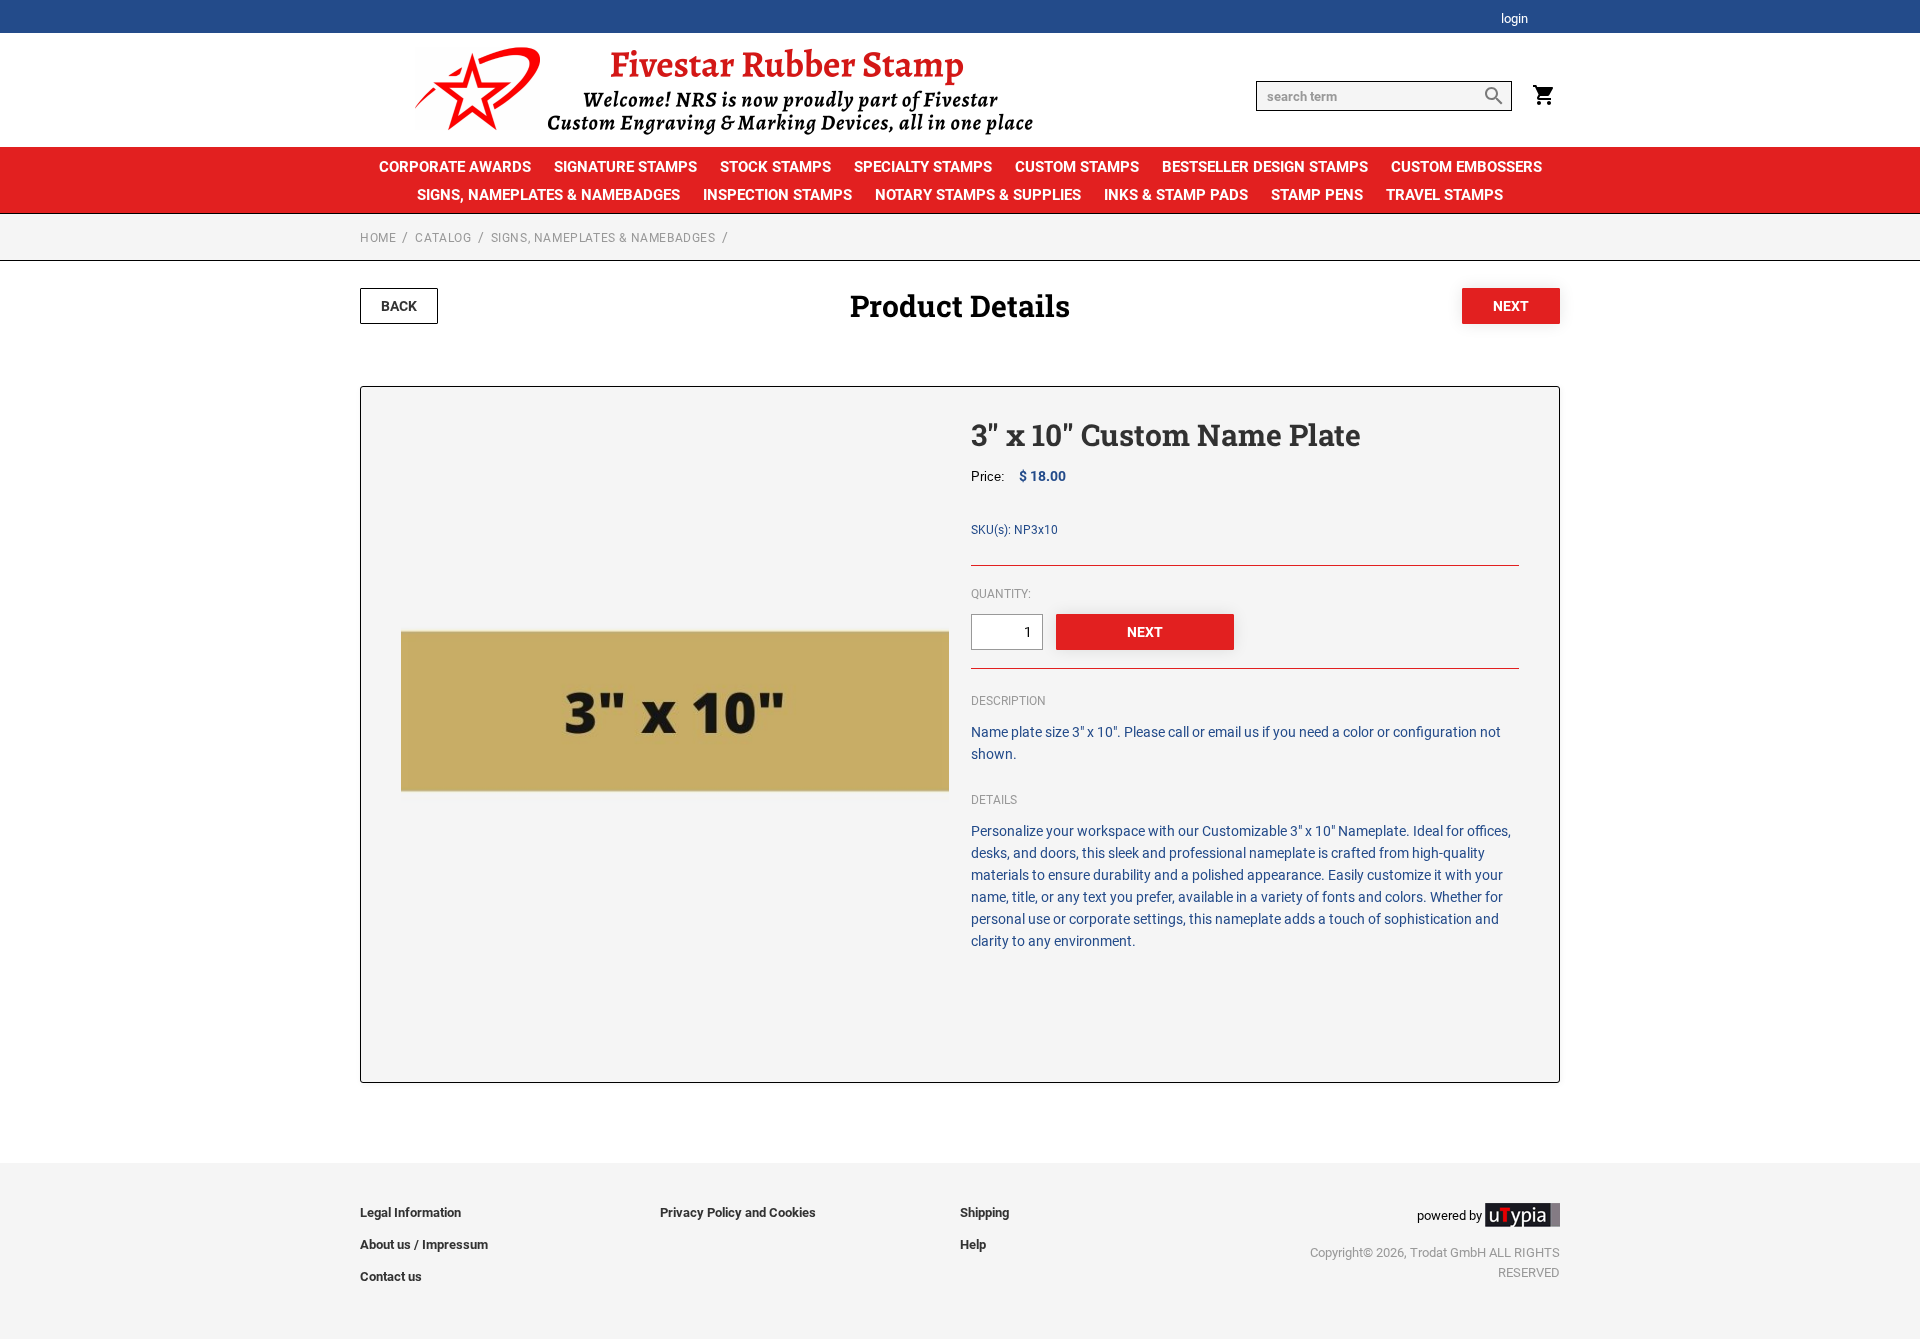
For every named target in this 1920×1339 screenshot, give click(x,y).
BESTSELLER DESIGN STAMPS (1265, 167)
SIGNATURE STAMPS (625, 167)
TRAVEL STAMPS (1444, 195)
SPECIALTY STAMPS (923, 167)
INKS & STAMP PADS (1176, 195)
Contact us (391, 1276)
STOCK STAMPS (775, 167)
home (378, 238)
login (1514, 19)
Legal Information (410, 1212)
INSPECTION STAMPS (777, 195)
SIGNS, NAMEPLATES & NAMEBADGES (548, 195)
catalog (443, 238)
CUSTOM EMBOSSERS (1466, 167)
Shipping (984, 1212)
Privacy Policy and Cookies (738, 1212)
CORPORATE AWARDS (455, 167)
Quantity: (1001, 594)
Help (973, 1244)
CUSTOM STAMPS (1077, 167)
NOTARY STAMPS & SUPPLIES (978, 195)
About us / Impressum (424, 1244)
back (399, 306)
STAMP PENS (1317, 195)
